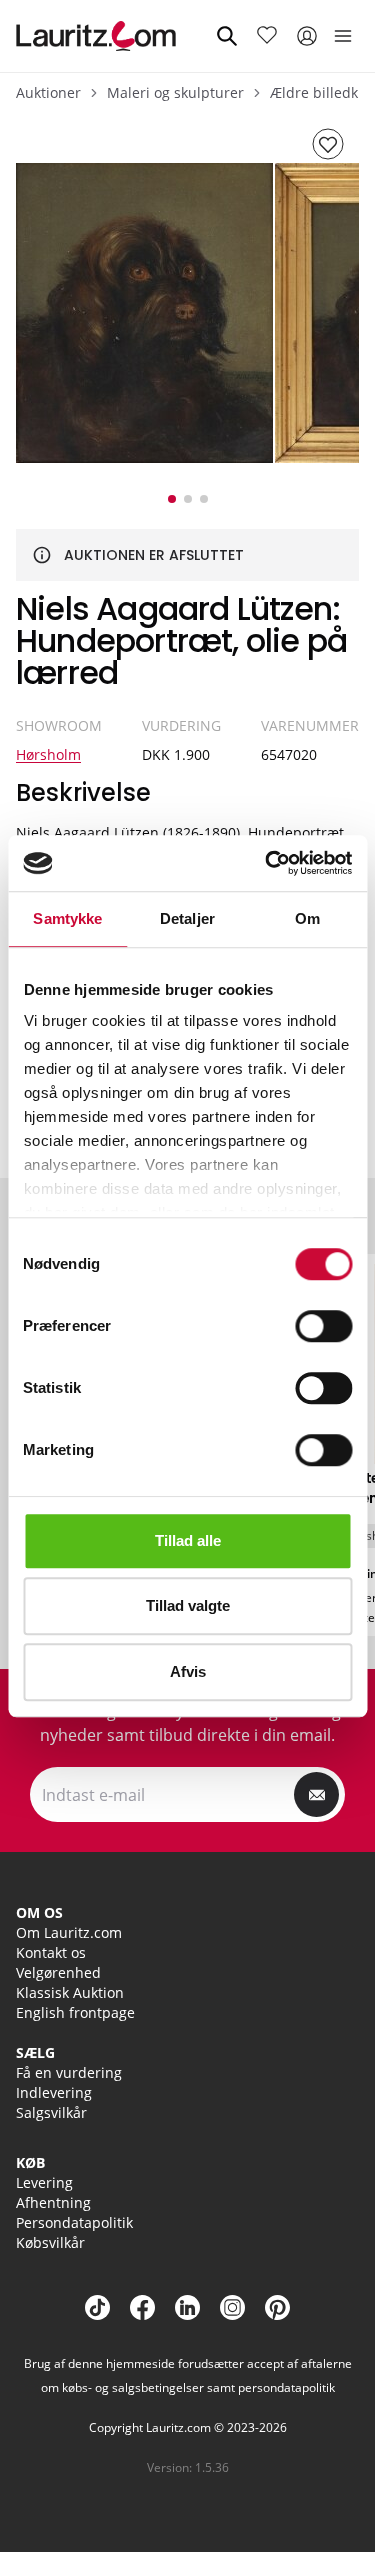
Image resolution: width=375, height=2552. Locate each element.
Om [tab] (307, 918)
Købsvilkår (50, 2242)
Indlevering (54, 2092)
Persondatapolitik (74, 2222)
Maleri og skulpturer (175, 92)
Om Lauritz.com (69, 1932)
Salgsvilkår (51, 2112)
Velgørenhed (58, 1972)
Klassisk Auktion (70, 1992)
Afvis (188, 1671)
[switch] (323, 1326)
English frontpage (75, 2012)
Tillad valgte (188, 1605)
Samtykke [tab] (67, 918)
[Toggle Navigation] (343, 36)
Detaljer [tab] (187, 918)
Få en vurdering (69, 2072)
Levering (44, 2182)
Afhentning (53, 2202)
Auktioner (48, 92)
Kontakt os (51, 1952)
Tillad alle (188, 1540)
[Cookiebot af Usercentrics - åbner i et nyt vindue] (267, 863)
